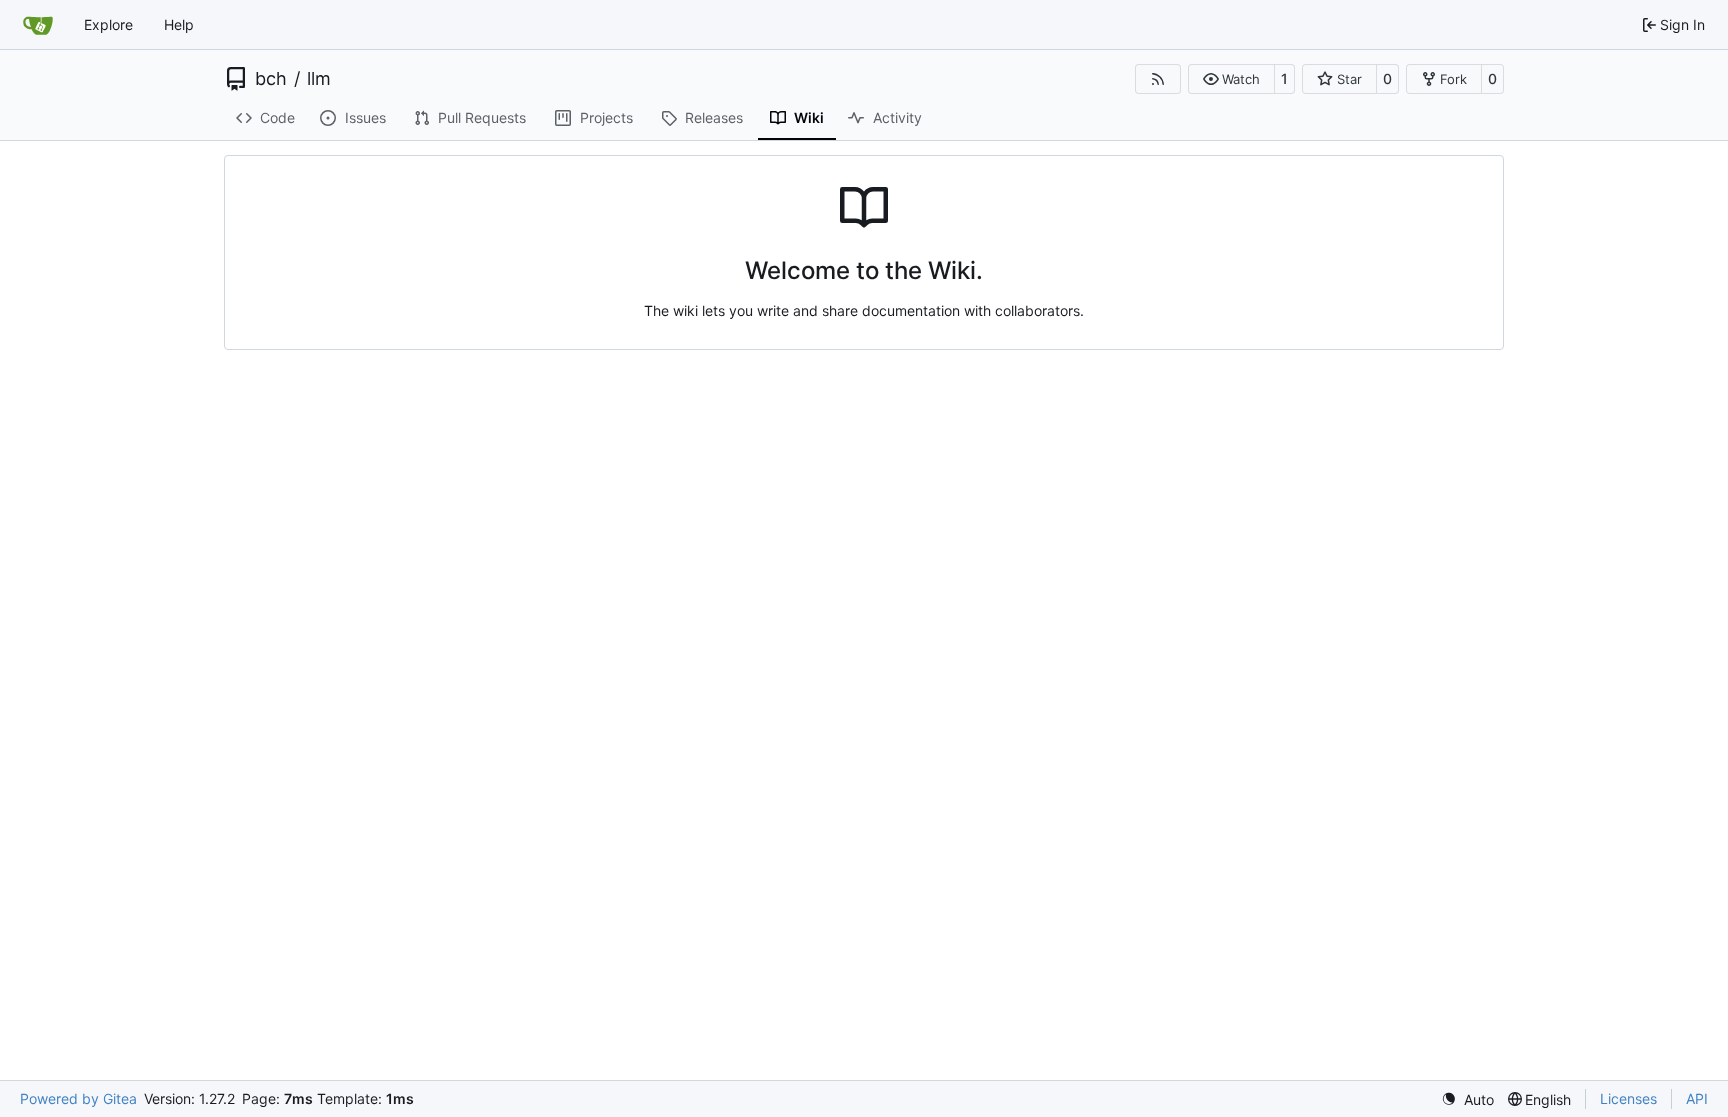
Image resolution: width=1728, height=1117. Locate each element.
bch (271, 79)
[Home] (38, 25)
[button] (1231, 79)
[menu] (1467, 1099)
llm (319, 79)
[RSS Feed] (1158, 79)
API (1697, 1098)
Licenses (1628, 1098)
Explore (108, 24)
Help (179, 24)
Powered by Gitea (78, 1098)
